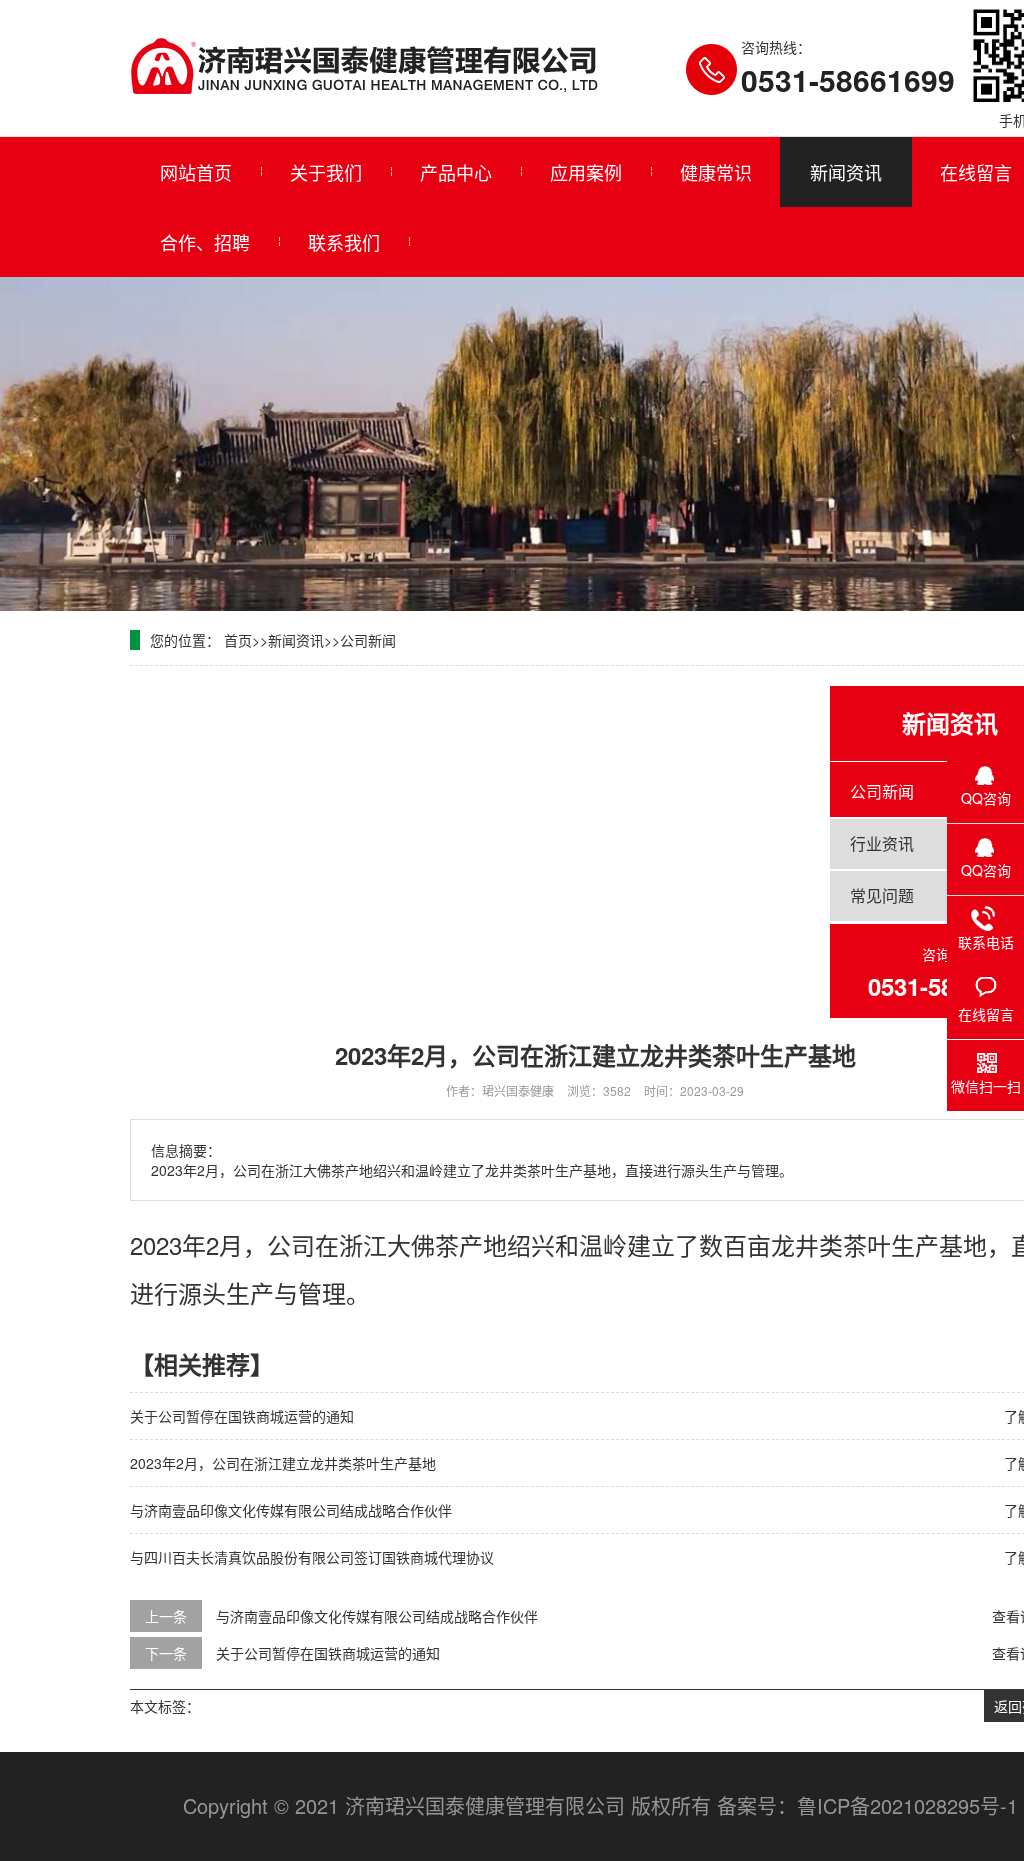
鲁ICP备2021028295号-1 (907, 1805)
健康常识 (716, 172)
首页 (238, 640)
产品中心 (456, 172)
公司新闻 (368, 640)
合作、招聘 (205, 242)
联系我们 (344, 242)
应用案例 (586, 172)
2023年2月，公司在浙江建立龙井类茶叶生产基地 (283, 1463)
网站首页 (196, 172)
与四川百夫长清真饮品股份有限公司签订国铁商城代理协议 (312, 1557)
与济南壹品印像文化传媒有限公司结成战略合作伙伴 (291, 1510)
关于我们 (326, 172)
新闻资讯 (846, 172)
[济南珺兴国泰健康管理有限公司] (364, 67)
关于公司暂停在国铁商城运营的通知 (242, 1416)
